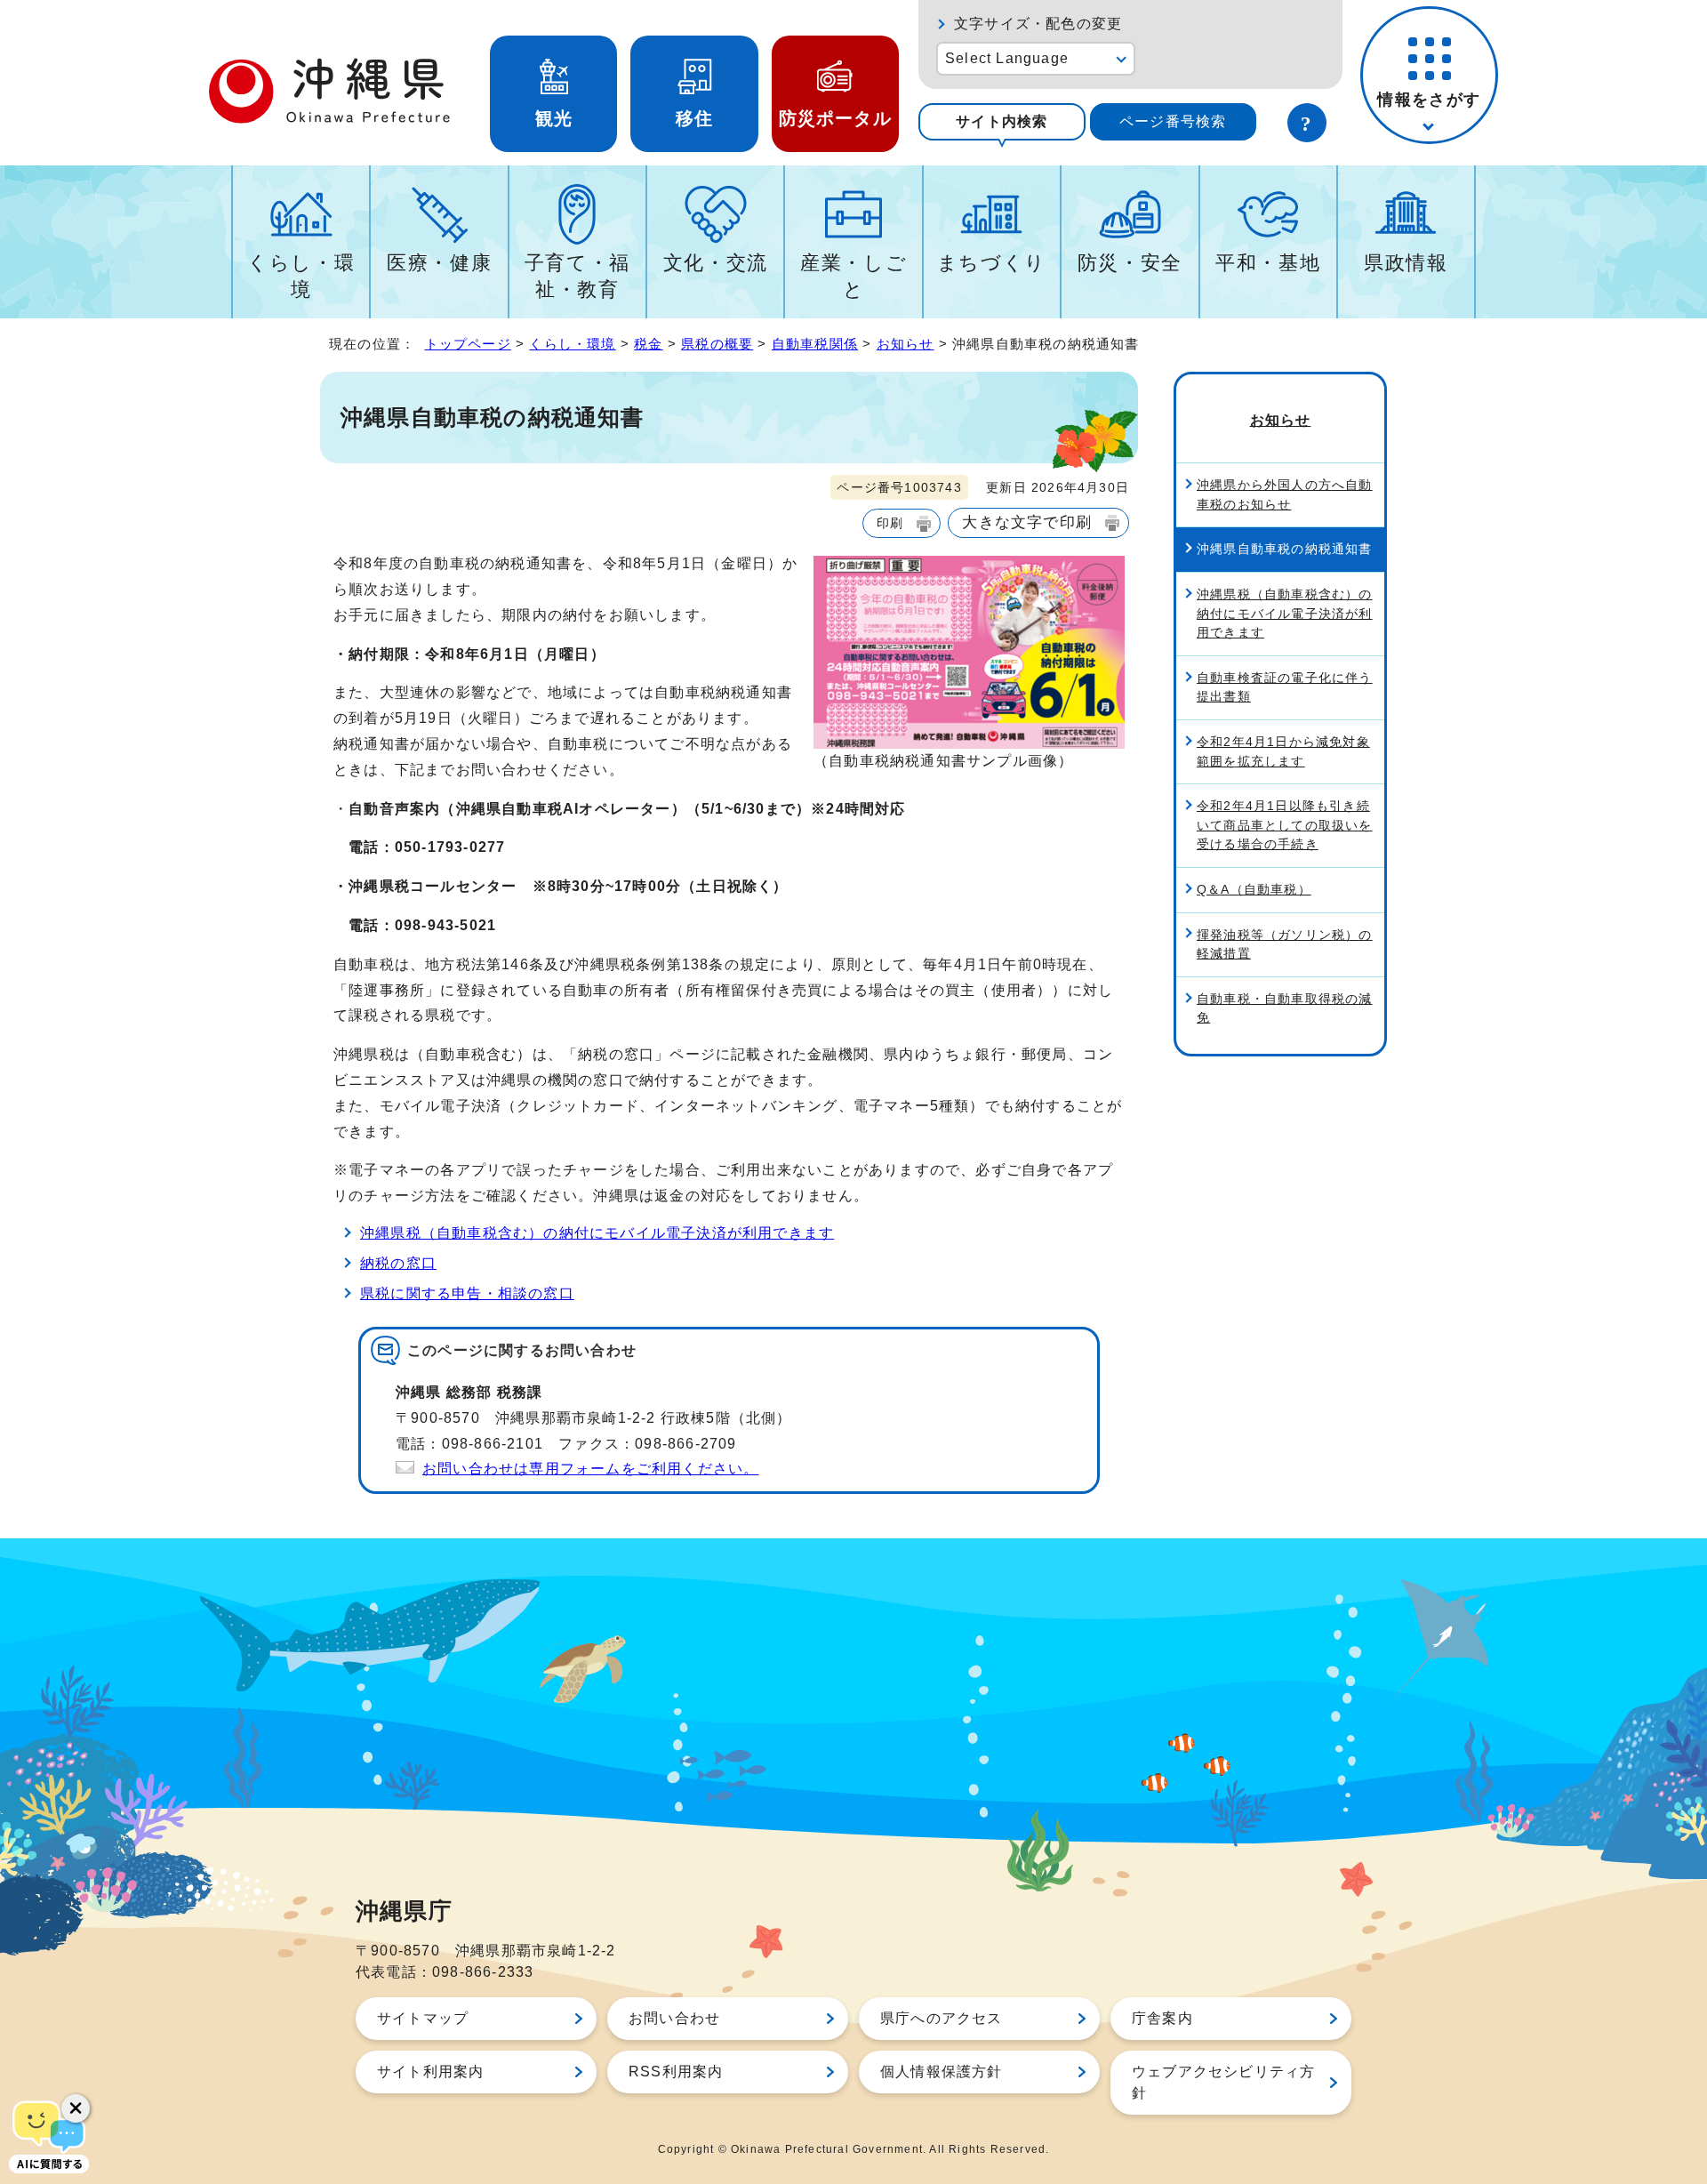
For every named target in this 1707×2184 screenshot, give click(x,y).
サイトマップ (423, 2018)
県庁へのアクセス (942, 2018)
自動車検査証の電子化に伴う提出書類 (1285, 687)
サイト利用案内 (430, 2072)
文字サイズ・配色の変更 (1038, 24)
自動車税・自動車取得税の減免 (1285, 1008)
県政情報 (1406, 263)
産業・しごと (853, 276)
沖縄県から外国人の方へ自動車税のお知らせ (1285, 494)
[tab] (1002, 122)
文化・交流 (716, 263)
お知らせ (906, 344)
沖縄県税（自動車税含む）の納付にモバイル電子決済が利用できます (597, 1233)
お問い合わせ (674, 2018)
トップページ (468, 344)
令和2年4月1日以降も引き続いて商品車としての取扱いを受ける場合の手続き (1285, 825)
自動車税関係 (815, 344)
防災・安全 (1130, 263)
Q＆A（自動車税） (1254, 889)
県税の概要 (717, 344)
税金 (648, 344)
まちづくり (992, 263)
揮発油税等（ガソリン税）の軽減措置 (1285, 944)
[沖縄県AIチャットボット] (49, 2135)
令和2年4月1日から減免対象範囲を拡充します (1283, 751)
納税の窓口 (398, 1263)
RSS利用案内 (676, 2072)
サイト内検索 (1002, 121)
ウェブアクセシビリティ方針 (1223, 2082)
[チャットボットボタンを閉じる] (76, 2108)
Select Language (1007, 58)
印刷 (890, 523)
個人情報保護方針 (942, 2072)
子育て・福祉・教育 (577, 276)
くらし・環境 (301, 276)
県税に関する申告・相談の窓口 (467, 1293)
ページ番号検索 (1173, 121)
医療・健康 (439, 263)
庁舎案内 (1162, 2018)
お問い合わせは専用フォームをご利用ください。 (590, 1469)
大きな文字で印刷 (1027, 522)
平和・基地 (1268, 263)
